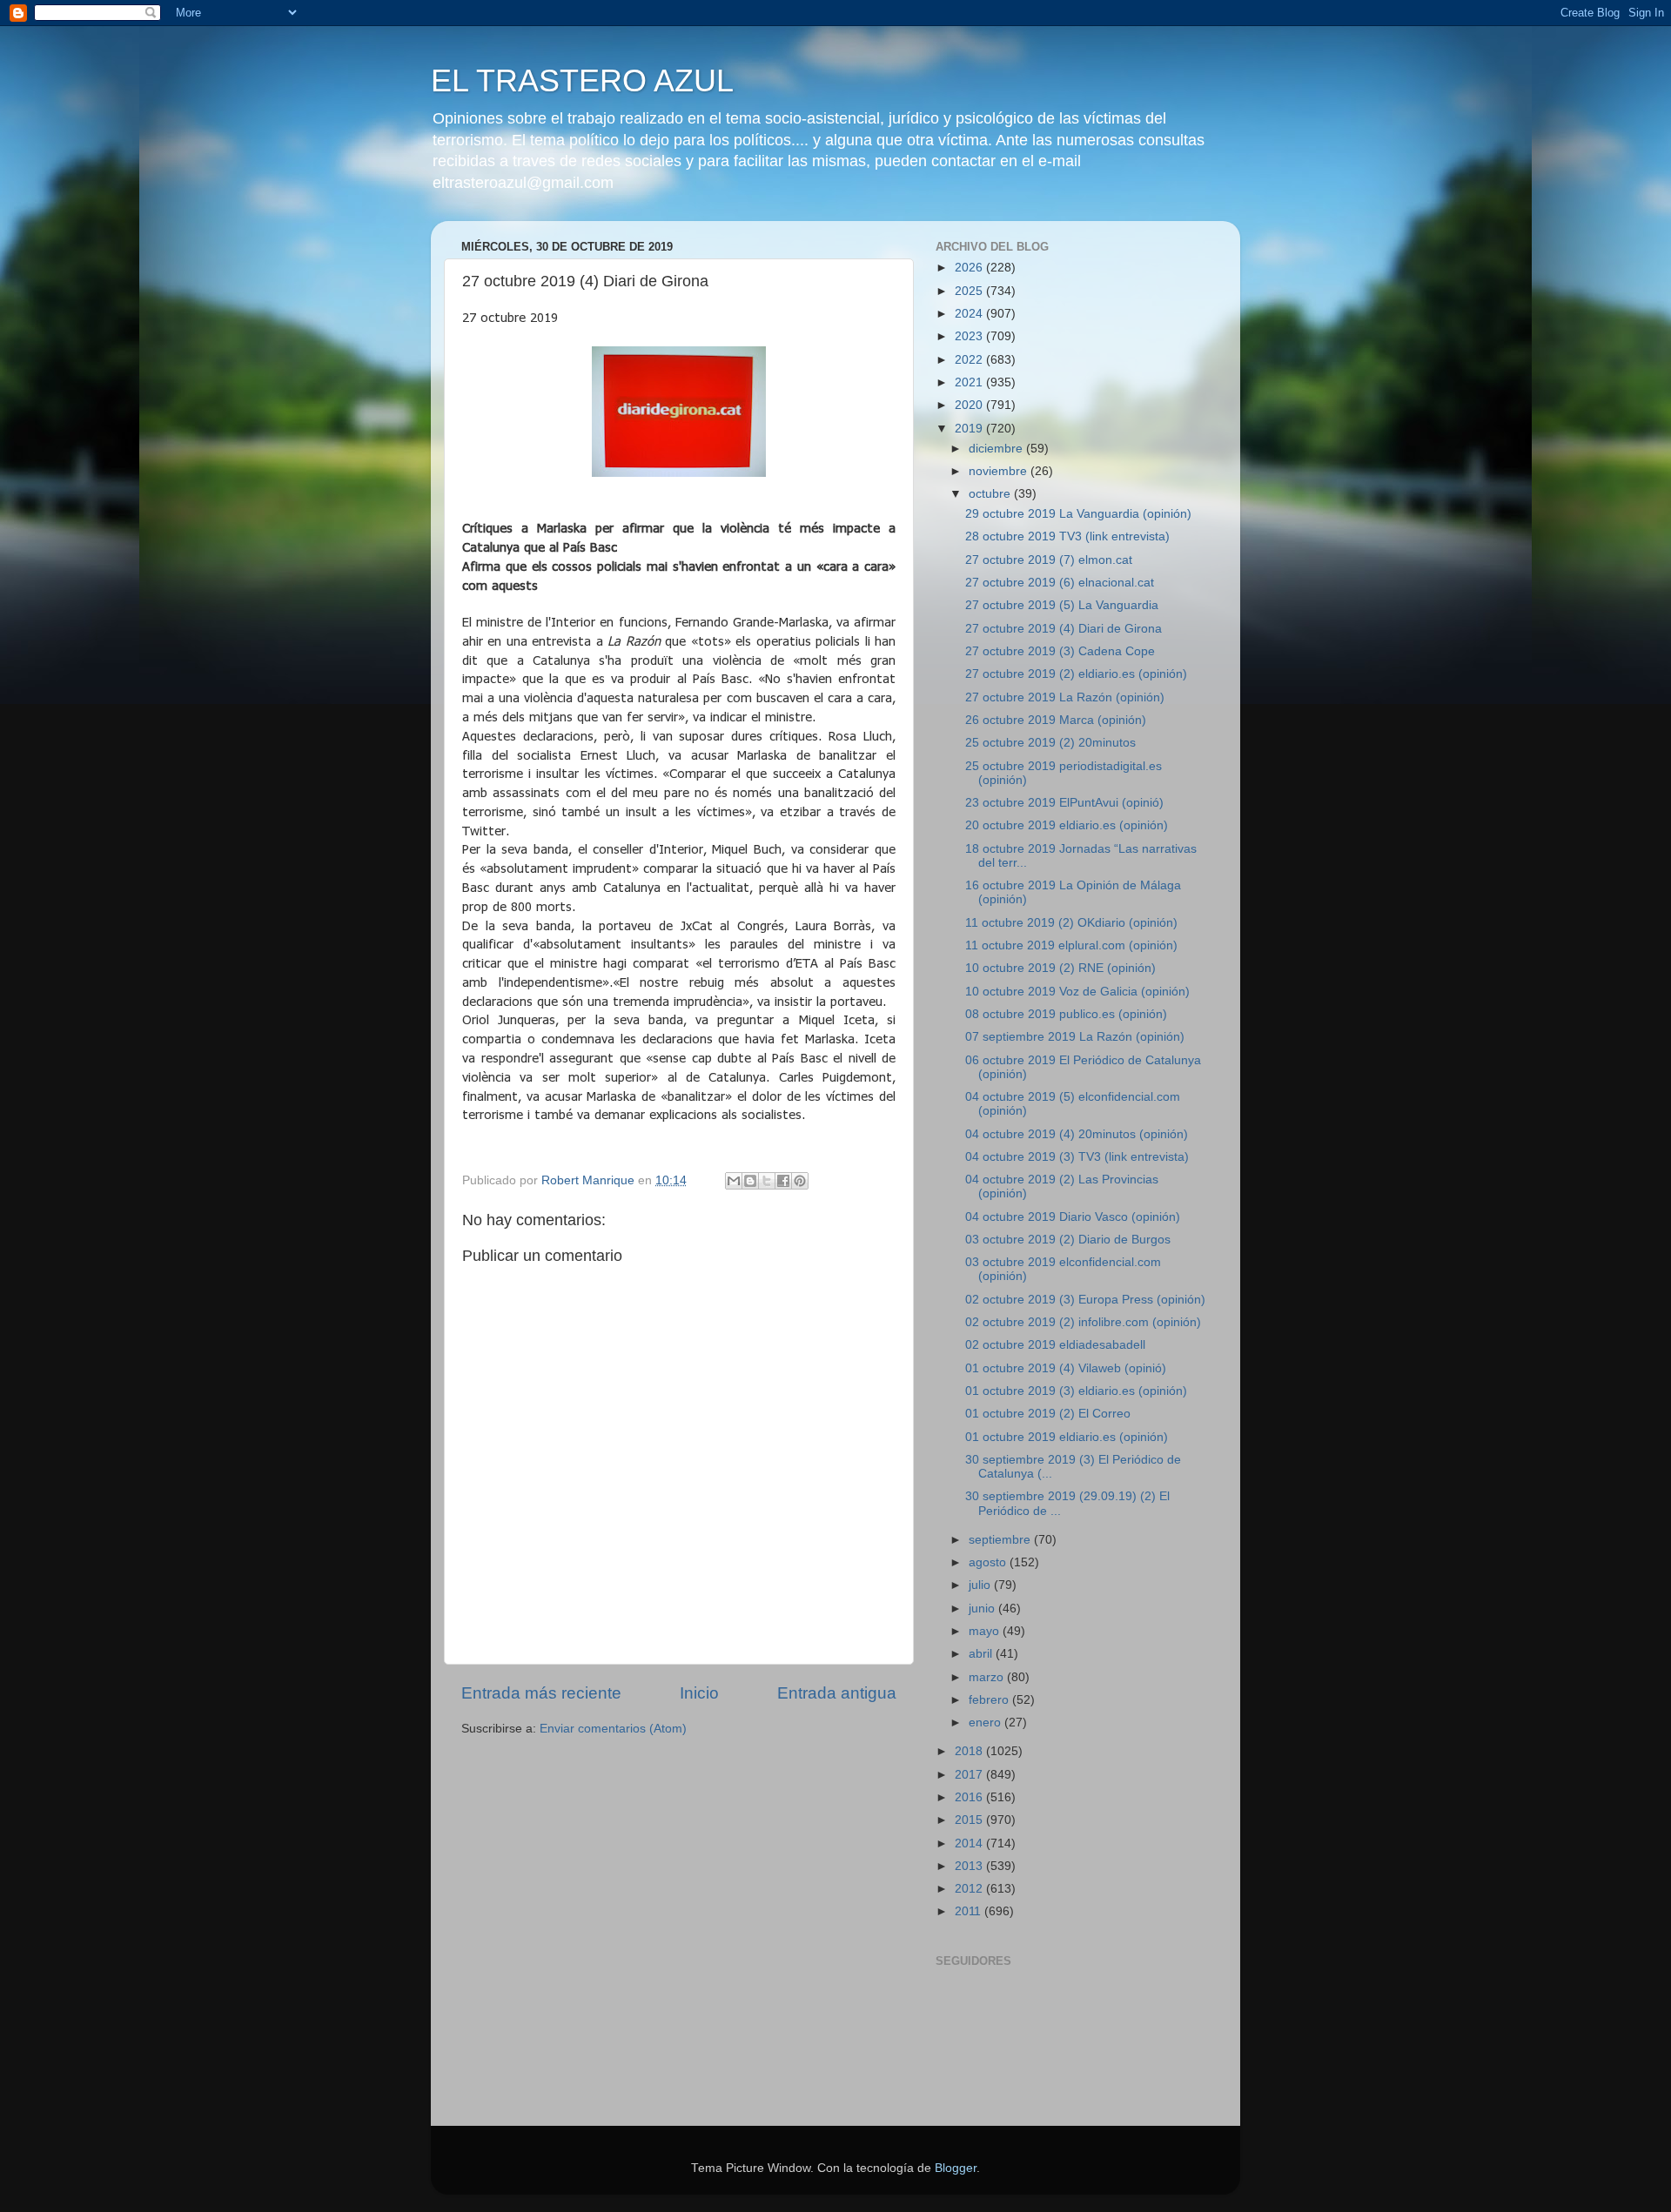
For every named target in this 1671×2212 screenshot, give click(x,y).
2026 (970, 268)
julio (981, 1585)
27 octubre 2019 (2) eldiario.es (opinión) (1076, 674)
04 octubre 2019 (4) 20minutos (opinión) (1077, 1134)
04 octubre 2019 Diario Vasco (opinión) (1073, 1217)
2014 (970, 1843)
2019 (970, 429)
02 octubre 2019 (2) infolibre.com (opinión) (1083, 1322)
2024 (970, 314)
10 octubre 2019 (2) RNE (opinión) (1060, 968)
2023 (970, 336)
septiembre (1001, 1540)
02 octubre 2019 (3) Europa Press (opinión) (1085, 1300)
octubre (991, 494)
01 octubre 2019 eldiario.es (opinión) (1067, 1437)
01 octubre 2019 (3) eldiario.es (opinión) (1076, 1391)
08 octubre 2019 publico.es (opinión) (1066, 1014)
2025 (970, 291)
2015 (970, 1820)
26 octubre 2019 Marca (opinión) (1056, 720)
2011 (970, 1911)
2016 (970, 1797)
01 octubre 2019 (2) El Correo (1048, 1414)
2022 (970, 360)
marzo (988, 1677)
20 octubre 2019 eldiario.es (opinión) (1067, 825)
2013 (970, 1866)
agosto (989, 1562)
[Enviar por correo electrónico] (734, 1181)
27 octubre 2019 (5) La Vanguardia (1062, 605)
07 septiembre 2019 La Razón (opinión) (1075, 1037)
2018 (970, 1751)
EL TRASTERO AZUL (582, 80)
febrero (990, 1700)
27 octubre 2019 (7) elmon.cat (1049, 560)
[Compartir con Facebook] (783, 1181)
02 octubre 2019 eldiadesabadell (1055, 1345)
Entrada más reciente (541, 1693)
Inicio (699, 1693)
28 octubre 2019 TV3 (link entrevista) (1067, 536)
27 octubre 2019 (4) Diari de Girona (1064, 629)
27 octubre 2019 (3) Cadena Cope (1060, 651)
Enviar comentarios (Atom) (613, 1729)
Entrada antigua (837, 1693)
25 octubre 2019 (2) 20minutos (1050, 743)
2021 (970, 382)
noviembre (1000, 471)
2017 (970, 1775)
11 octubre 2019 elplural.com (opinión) (1071, 945)
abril (982, 1654)
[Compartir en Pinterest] (800, 1181)
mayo (986, 1631)
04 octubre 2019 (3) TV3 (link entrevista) (1077, 1157)
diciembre (997, 449)
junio (983, 1609)
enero (986, 1723)
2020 (970, 405)
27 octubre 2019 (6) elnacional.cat (1060, 583)
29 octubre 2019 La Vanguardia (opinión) (1078, 514)
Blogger (956, 2168)
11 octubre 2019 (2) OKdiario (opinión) (1071, 923)
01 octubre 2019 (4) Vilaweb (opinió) (1066, 1368)
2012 (970, 1889)
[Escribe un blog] (750, 1181)
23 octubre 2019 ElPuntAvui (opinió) (1064, 803)
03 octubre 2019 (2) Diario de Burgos (1068, 1240)
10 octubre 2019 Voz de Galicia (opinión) (1077, 992)
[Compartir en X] (767, 1181)
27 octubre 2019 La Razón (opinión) (1065, 697)
